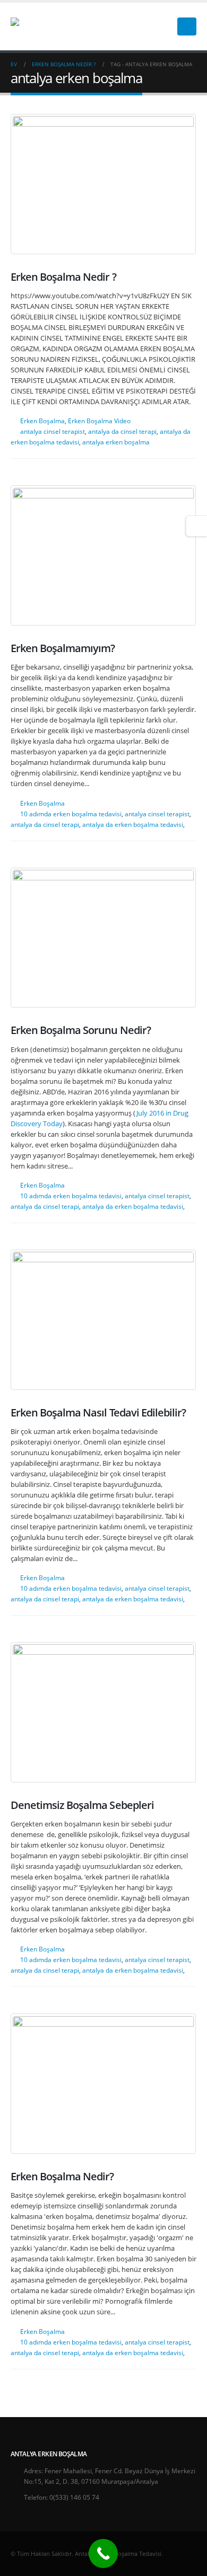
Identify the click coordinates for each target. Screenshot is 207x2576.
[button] (159, 26)
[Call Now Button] (103, 2553)
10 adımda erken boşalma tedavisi (71, 814)
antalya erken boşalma (116, 442)
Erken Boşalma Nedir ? (63, 277)
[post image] (103, 184)
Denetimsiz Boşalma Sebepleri (82, 1805)
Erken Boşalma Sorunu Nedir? (81, 1030)
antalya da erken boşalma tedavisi (133, 824)
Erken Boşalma (42, 421)
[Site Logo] (44, 26)
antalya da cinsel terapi (122, 431)
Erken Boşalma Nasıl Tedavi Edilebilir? (98, 1412)
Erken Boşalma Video (99, 421)
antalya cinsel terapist (53, 431)
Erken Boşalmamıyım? (63, 648)
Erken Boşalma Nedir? (62, 2176)
